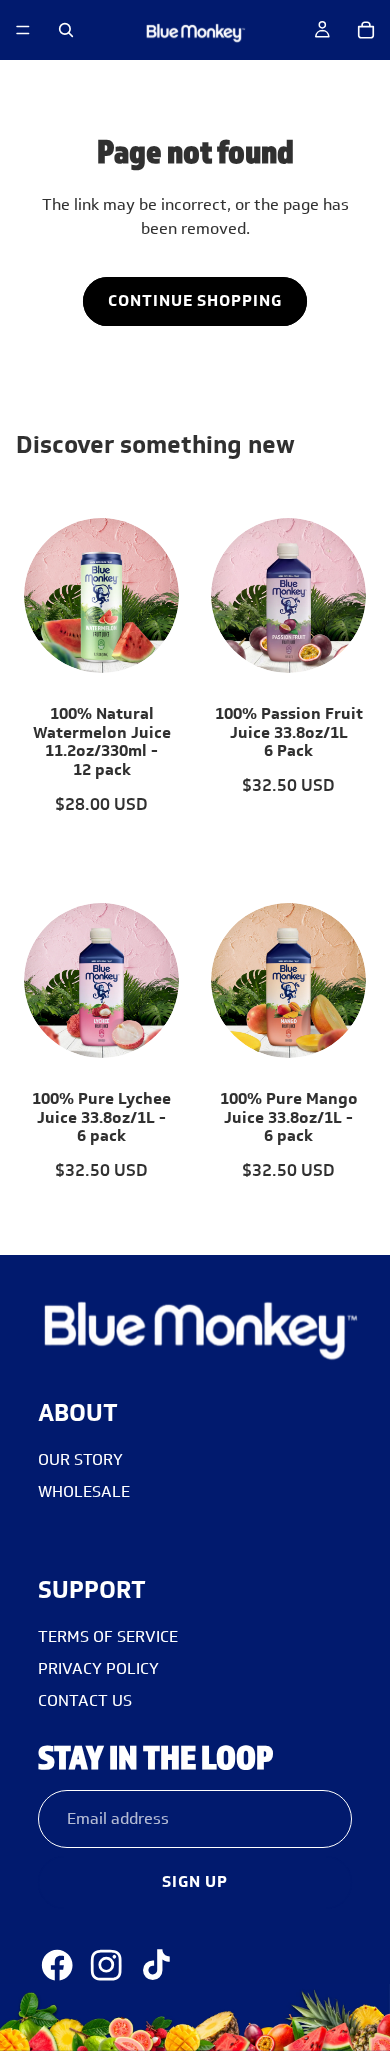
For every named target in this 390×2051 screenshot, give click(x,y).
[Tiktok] (156, 1965)
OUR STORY (80, 1459)
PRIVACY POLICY (98, 1668)
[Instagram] (106, 1965)
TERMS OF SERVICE (108, 1636)
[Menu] (23, 30)
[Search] (66, 30)
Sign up (195, 1881)
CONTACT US (85, 1700)
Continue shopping (195, 300)
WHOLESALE (84, 1491)
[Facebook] (57, 1965)
